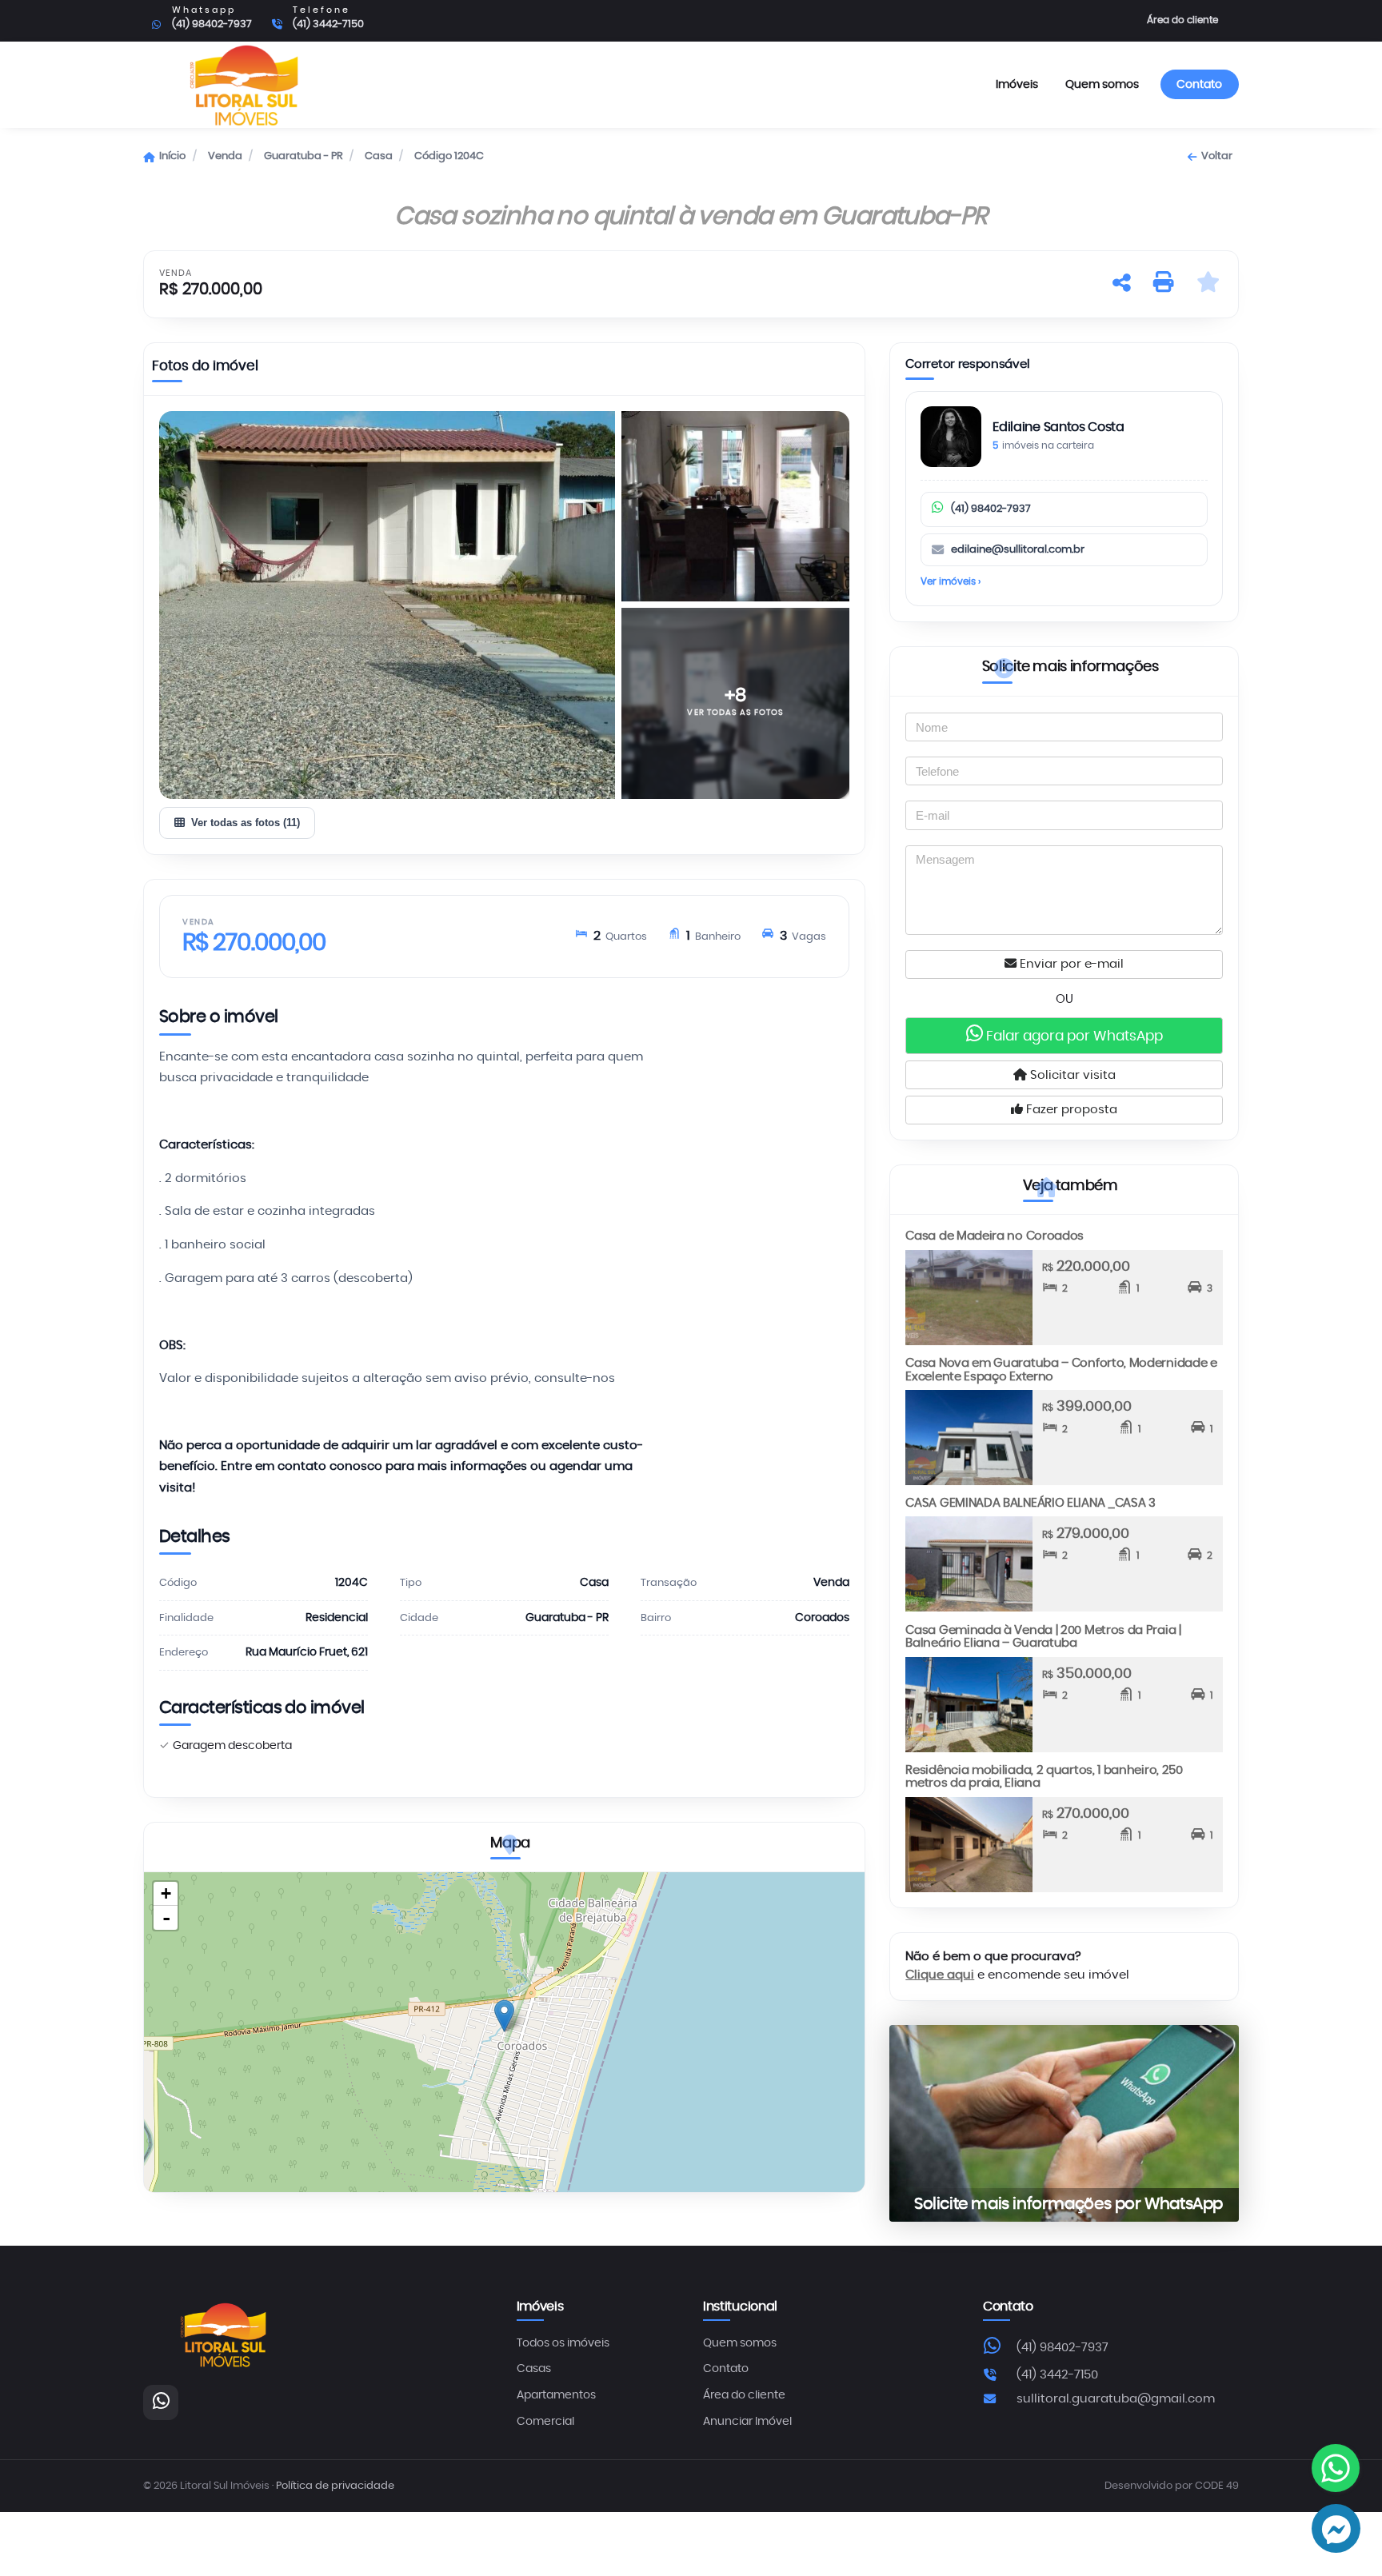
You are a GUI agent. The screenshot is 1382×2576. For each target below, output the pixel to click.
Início (172, 156)
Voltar (1216, 156)
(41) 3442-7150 (1057, 2375)
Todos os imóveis (563, 2343)
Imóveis (1017, 84)
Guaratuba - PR (304, 156)
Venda (225, 156)
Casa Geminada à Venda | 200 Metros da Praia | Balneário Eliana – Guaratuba (1043, 1637)
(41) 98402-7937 (991, 509)
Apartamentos (556, 2395)
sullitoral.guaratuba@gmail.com (1116, 2399)
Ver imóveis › (951, 581)
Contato (1199, 84)
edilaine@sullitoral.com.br (1018, 550)
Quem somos (1102, 84)
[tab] (205, 369)
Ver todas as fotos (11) (246, 823)
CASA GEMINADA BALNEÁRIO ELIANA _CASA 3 (1030, 1503)
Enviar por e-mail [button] (1070, 964)
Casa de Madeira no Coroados (995, 1236)
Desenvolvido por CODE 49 (1172, 2486)
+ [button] (166, 1893)
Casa (379, 156)
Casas (534, 2369)
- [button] (166, 1918)
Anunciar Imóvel (747, 2422)
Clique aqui (940, 1975)
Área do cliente (1182, 20)
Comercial (545, 2422)
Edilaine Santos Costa (1058, 427)
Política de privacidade (335, 2486)
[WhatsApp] (161, 2402)
